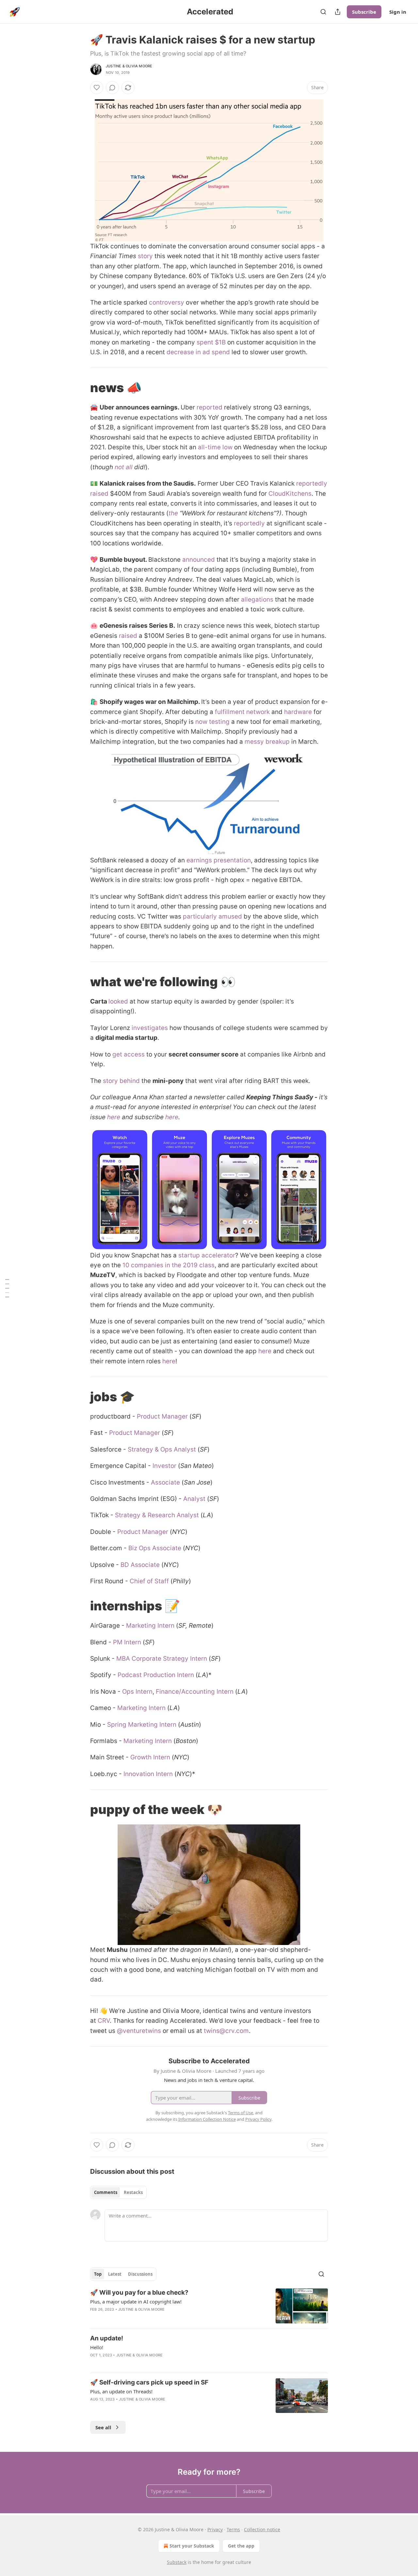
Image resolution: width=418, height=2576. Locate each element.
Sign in (398, 12)
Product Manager (162, 1416)
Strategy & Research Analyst (157, 1515)
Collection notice (262, 2529)
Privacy (215, 2529)
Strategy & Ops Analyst (162, 1449)
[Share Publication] (338, 12)
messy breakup (267, 742)
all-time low (215, 447)
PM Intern (127, 1642)
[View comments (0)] (112, 88)
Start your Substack (192, 2546)
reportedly (249, 523)
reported (209, 407)
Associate (165, 1482)
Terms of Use (241, 2113)
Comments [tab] (106, 2192)
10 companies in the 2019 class (169, 1265)
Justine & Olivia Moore (129, 66)
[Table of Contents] (7, 1288)
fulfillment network (242, 712)
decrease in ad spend (198, 352)
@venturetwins (139, 2031)
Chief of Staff (149, 1581)
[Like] (97, 88)
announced (199, 560)
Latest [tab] (115, 2274)
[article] (209, 2306)
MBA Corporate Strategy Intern (162, 1659)
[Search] (323, 12)
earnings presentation (219, 860)
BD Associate (140, 1565)
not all (124, 467)
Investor (164, 1466)
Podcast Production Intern (157, 1675)
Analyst (194, 1499)
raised (128, 636)
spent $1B (211, 342)
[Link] (81, 388)
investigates (149, 1028)
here (114, 1117)
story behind (122, 1081)
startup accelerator (207, 1255)
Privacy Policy (258, 2119)
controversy (166, 302)
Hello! (97, 2347)
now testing (212, 722)
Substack (177, 2562)
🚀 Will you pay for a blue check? (139, 2293)
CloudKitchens (290, 494)
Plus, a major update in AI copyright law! (136, 2302)
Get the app (241, 2546)
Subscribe (364, 12)
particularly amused (212, 916)
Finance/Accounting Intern (195, 1692)
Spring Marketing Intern (142, 1725)
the (173, 513)
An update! (107, 2338)
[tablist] (118, 2192)
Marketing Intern (150, 1626)
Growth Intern (150, 1757)
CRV (104, 2021)
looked (118, 1001)
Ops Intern (137, 1692)
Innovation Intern (148, 1774)
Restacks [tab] (133, 2192)
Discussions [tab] (140, 2274)
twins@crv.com (226, 2031)
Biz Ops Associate (155, 1548)
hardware (298, 712)
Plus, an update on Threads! (121, 2391)
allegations (257, 599)
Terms (233, 2529)
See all (103, 2427)
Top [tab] (98, 2274)
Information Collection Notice (207, 2119)
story (145, 256)
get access (129, 1054)
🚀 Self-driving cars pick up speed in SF (149, 2382)
